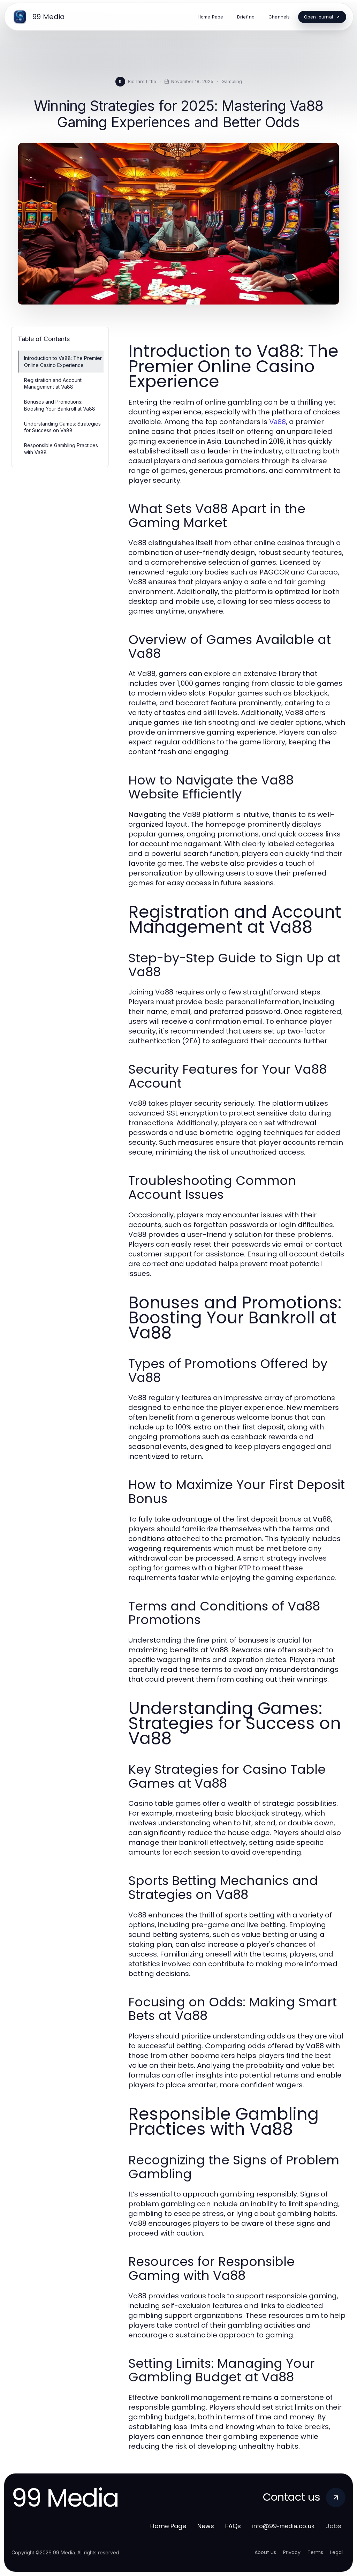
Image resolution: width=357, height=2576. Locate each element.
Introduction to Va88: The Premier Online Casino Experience (63, 361)
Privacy (292, 2552)
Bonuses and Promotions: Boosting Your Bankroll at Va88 (60, 405)
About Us (265, 2552)
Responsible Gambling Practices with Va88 (61, 449)
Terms (315, 2552)
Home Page (168, 2526)
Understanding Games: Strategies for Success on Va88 (62, 427)
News (206, 2526)
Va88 (278, 422)
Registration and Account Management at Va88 (53, 383)
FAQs (233, 2526)
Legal (336, 2552)
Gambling (232, 81)
